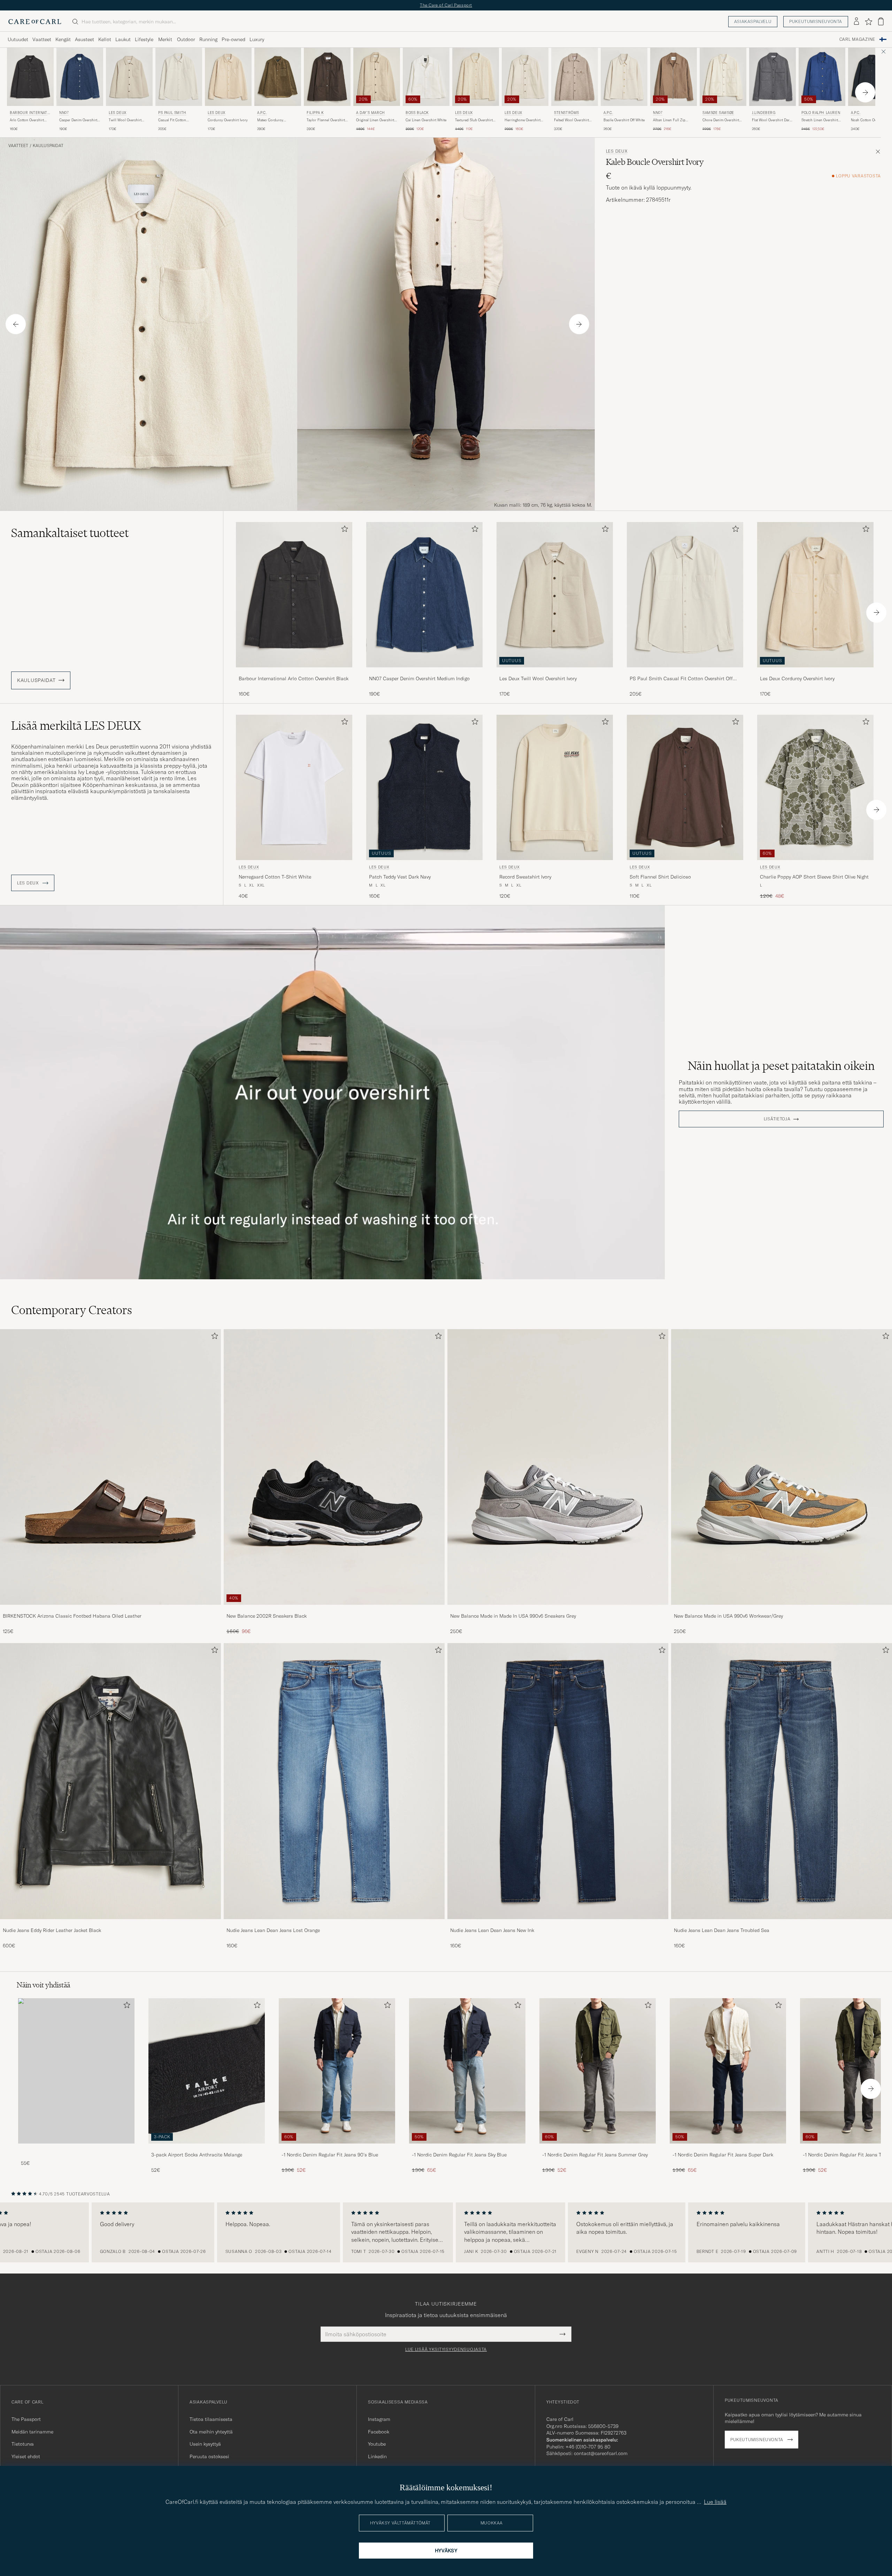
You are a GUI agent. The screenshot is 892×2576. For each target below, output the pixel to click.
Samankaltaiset (70, 533)
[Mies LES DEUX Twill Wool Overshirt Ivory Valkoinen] (129, 77)
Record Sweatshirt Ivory (525, 877)
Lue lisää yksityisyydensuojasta (446, 2349)
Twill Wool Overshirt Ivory (125, 120)
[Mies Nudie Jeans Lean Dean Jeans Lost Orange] (334, 1781)
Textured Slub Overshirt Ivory (474, 120)
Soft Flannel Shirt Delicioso (660, 877)
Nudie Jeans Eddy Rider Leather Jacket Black (52, 1930)
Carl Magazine (857, 39)
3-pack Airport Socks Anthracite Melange (197, 2155)
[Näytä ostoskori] (881, 21)
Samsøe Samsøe (718, 113)
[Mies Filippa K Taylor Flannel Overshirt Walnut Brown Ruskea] (327, 77)
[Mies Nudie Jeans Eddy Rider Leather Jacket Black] (110, 1781)
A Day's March (371, 113)
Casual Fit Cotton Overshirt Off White (173, 120)
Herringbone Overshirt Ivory (522, 120)
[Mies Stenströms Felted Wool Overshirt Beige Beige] (575, 77)
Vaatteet (42, 39)
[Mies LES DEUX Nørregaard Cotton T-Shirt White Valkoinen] (294, 787)
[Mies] (76, 2071)
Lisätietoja (777, 1119)
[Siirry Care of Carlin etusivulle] (35, 22)
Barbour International (29, 113)
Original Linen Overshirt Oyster (375, 120)
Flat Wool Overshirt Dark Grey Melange (772, 120)
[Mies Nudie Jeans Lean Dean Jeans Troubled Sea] (782, 1781)
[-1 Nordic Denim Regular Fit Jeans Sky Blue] (467, 2148)
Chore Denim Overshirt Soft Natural (721, 120)
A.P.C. (262, 113)
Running (208, 39)
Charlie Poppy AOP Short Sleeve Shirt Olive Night (814, 877)
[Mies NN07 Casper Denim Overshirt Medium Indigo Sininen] (80, 77)
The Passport (26, 2419)
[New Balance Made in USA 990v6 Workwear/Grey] (782, 1609)
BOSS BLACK (417, 113)
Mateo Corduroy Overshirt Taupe (270, 120)
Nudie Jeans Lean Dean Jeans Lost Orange (273, 1930)
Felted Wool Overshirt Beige (571, 120)
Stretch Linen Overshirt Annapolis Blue (820, 120)
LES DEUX (118, 113)
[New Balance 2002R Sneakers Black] (334, 1609)
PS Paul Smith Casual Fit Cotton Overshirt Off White (681, 679)
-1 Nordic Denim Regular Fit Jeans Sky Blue (459, 2155)
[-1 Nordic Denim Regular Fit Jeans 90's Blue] (337, 2148)
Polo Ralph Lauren (821, 113)
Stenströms (567, 113)
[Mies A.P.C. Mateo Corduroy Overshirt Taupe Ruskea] (278, 77)
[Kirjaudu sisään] (856, 22)
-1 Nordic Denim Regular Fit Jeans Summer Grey (595, 2155)
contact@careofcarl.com (601, 2453)
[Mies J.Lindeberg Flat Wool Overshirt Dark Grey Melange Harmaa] (772, 77)
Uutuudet (18, 39)
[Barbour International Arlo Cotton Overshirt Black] (294, 672)
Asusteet (84, 39)
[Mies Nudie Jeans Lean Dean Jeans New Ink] (558, 1781)
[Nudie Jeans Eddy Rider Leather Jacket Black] (110, 1924)
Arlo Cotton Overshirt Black (27, 120)
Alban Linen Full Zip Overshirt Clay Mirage (670, 120)
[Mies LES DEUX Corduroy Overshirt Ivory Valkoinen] (228, 77)
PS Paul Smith (172, 113)
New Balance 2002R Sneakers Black (267, 1616)
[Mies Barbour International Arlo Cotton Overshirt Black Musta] (30, 77)
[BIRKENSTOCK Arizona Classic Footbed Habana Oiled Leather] (110, 1609)
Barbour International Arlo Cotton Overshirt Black (294, 678)
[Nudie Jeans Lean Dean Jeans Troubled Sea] (782, 1924)
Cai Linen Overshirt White (426, 120)
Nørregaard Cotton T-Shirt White (275, 877)
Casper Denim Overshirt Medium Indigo (78, 120)
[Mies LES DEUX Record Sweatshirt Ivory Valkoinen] (555, 787)
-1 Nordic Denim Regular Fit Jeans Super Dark (723, 2155)
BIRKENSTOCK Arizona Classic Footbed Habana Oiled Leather (72, 1616)
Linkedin (377, 2456)
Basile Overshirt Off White (624, 120)
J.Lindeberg (764, 113)
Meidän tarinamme (32, 2432)
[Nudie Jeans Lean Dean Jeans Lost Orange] (334, 1924)
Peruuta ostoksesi (209, 2456)
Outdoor (186, 39)
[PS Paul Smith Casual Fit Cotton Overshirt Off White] (685, 672)
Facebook (379, 2432)
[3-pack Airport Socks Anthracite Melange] (207, 2148)
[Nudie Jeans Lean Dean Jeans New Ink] (558, 1924)
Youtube (377, 2444)
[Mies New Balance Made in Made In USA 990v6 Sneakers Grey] (558, 1467)
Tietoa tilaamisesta (211, 2419)
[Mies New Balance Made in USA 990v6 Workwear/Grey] (782, 1467)
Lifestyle (144, 39)
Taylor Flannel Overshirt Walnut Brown (326, 120)
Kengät (63, 39)
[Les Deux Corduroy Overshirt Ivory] (815, 672)
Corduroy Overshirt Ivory (228, 120)
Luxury (257, 39)
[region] (446, 2232)
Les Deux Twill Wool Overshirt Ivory (538, 678)
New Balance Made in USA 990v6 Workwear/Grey (728, 1616)
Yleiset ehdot (26, 2456)
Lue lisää (715, 2502)
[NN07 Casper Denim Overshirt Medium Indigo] (424, 672)
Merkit (165, 39)
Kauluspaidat (48, 146)
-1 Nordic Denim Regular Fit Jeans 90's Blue (330, 2155)
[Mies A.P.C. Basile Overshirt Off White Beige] (624, 77)
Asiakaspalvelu (753, 21)
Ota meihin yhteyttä (211, 2432)
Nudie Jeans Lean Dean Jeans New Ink (492, 1930)
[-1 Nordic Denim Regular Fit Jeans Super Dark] (728, 2148)
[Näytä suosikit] (868, 22)
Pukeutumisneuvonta (816, 21)
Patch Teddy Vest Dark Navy (400, 877)
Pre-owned (233, 39)
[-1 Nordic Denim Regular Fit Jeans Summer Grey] (598, 2148)
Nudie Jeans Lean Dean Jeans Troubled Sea (722, 1930)
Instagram (379, 2419)
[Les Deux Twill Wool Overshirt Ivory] (555, 672)
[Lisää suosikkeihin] (343, 530)
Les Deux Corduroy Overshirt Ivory (797, 678)
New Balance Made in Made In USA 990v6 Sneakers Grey (513, 1616)
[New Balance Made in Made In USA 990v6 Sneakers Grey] (558, 1609)
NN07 (64, 113)
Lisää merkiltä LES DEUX (76, 726)
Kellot (105, 39)
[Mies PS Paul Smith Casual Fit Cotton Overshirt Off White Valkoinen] (179, 77)
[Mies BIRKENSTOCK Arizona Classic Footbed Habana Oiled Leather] (110, 1467)
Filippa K (315, 113)
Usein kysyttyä (205, 2444)
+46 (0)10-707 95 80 (588, 2447)
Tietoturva (23, 2444)
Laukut (123, 39)
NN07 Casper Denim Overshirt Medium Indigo (419, 678)
